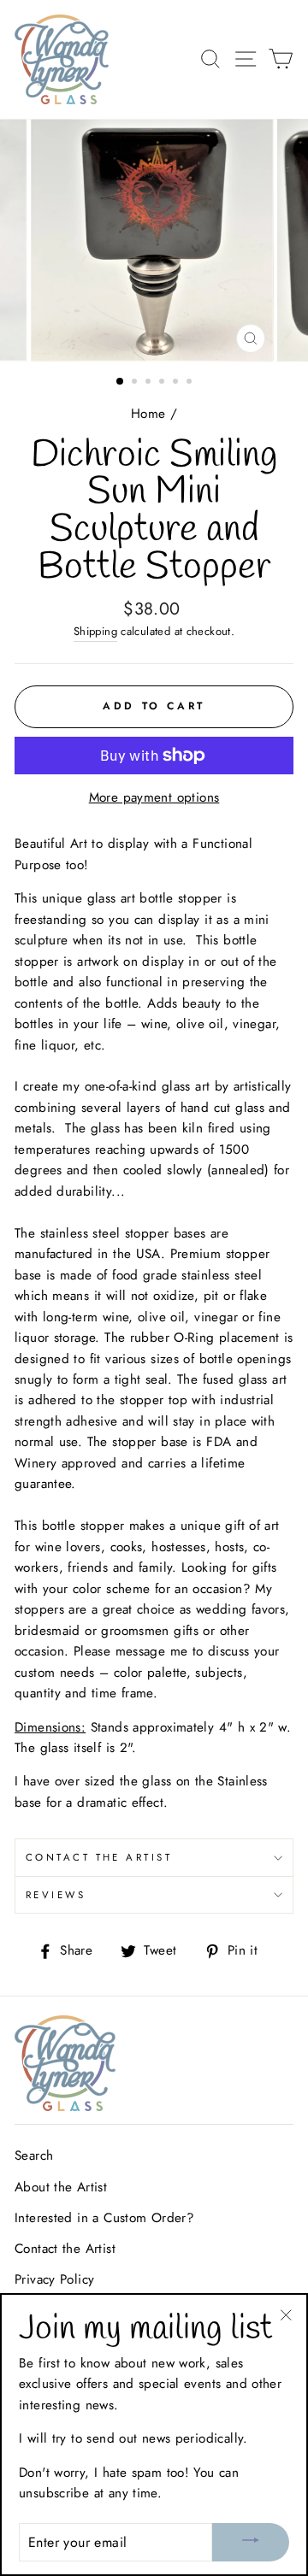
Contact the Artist (99, 1857)
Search (34, 2155)
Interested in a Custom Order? (104, 2218)
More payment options (154, 797)
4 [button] (163, 383)
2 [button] (136, 383)
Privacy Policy (54, 2279)
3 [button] (150, 383)
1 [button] (121, 382)
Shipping (95, 631)
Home (148, 414)
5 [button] (177, 383)
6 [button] (191, 383)
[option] (154, 240)
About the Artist (61, 2187)
